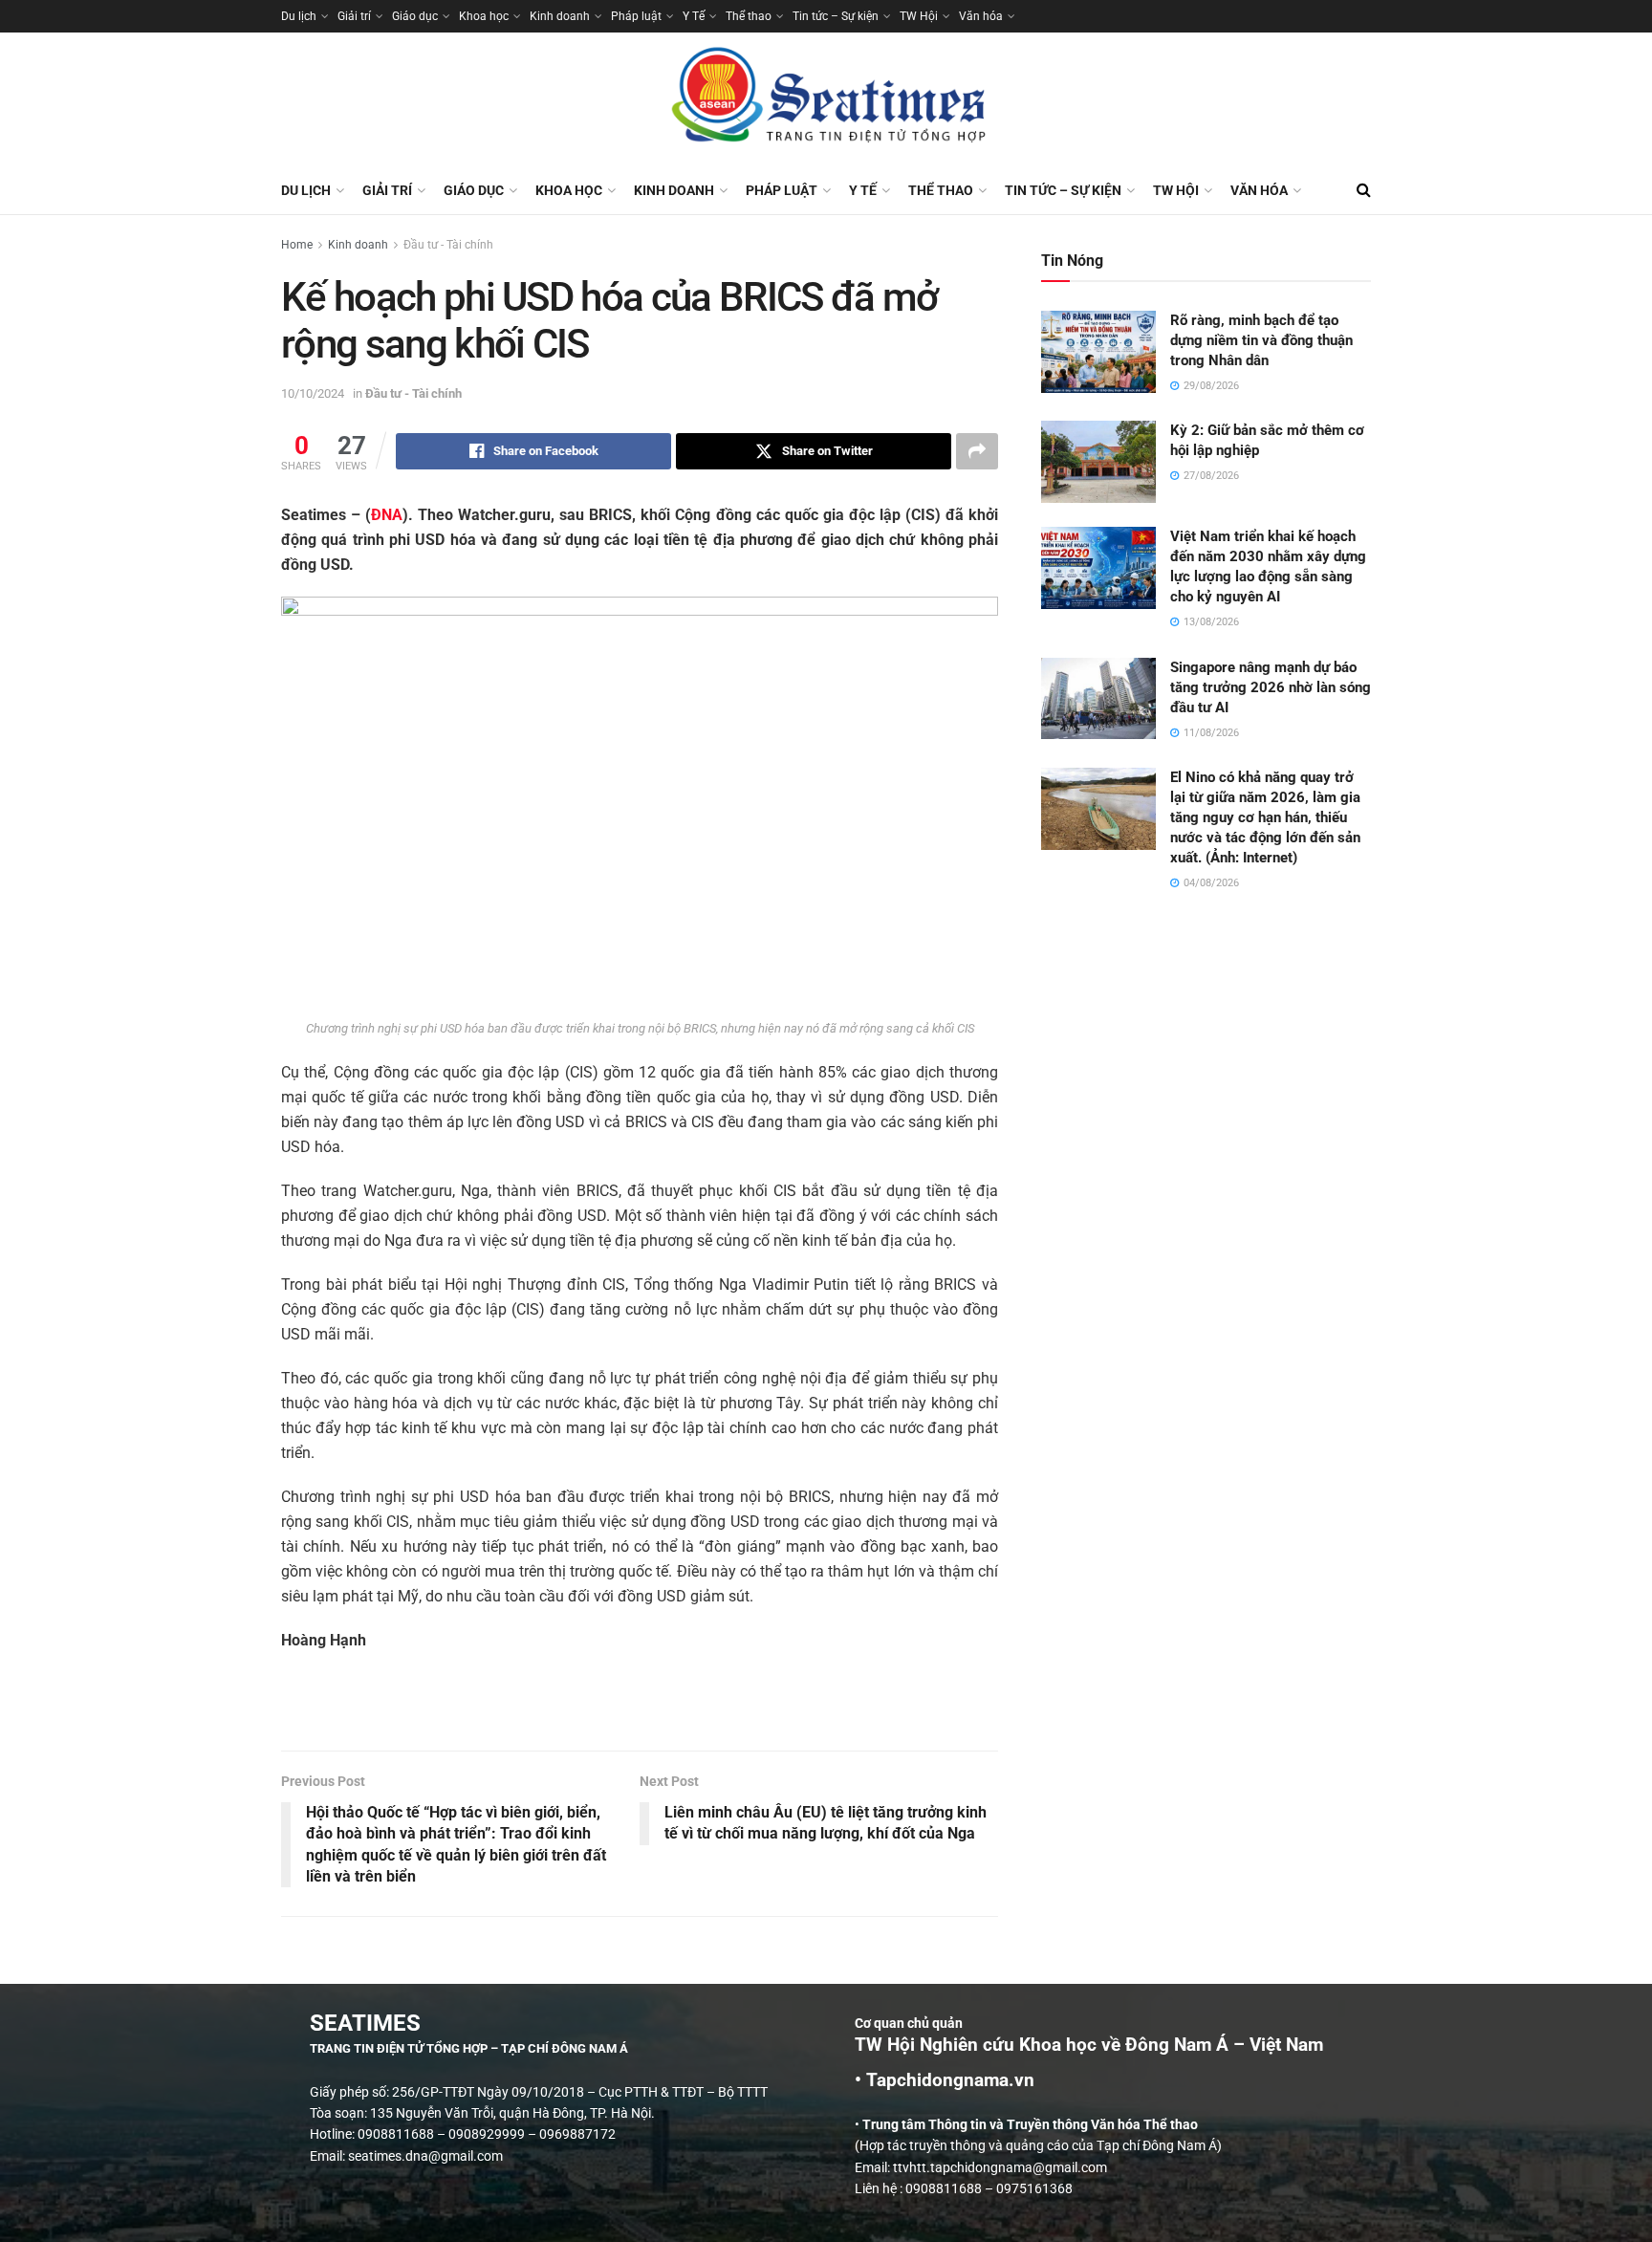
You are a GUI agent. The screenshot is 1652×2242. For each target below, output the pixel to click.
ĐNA (387, 515)
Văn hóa (981, 16)
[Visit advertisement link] (640, 1711)
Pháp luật (636, 16)
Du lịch (299, 16)
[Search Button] (1364, 190)
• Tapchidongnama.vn (945, 2080)
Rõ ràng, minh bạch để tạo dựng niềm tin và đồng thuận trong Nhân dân (1261, 340)
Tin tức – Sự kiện (836, 16)
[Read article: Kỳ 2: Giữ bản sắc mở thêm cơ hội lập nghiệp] (1098, 462)
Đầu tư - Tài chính (448, 245)
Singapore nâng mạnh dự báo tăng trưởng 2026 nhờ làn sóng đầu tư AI (1271, 687)
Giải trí (354, 16)
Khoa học (484, 16)
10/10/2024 (313, 393)
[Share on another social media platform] (977, 451)
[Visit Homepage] (826, 99)
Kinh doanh (560, 16)
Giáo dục (415, 16)
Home (297, 245)
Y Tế (694, 16)
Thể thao (749, 16)
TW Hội (919, 16)
